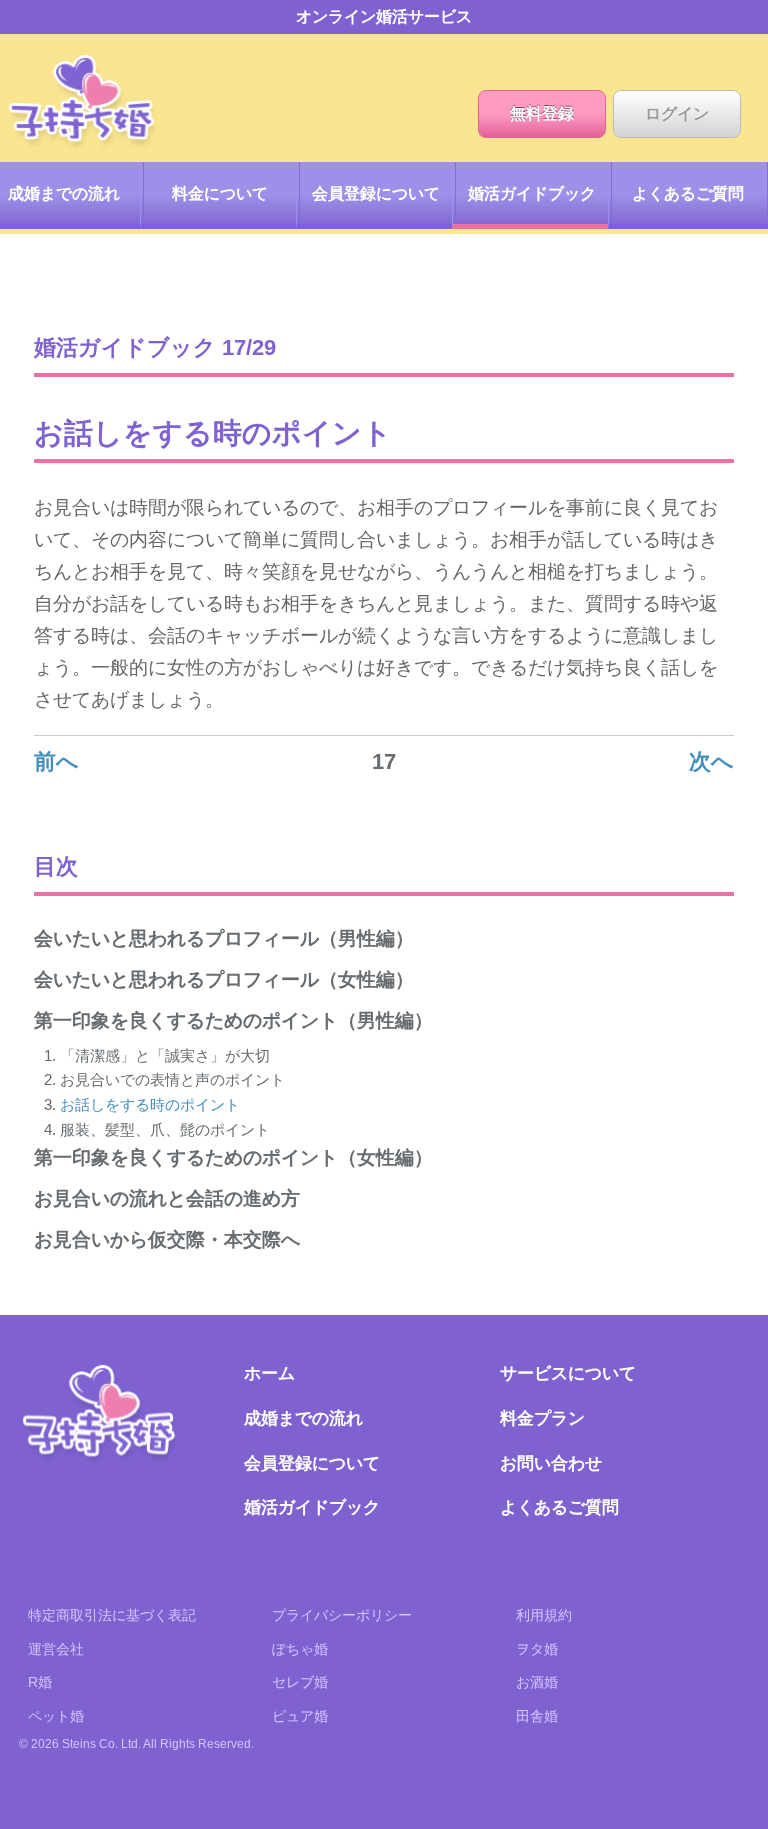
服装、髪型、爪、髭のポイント (165, 1129)
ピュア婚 (300, 1716)
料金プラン (542, 1418)
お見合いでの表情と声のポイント (172, 1079)
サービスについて (568, 1373)
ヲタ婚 (537, 1649)
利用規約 (544, 1615)
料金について (220, 193)
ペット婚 (56, 1716)
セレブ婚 (300, 1682)
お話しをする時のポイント (150, 1104)
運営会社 (56, 1649)
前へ (56, 761)
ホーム (84, 103)
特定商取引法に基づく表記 (112, 1615)
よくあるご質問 (688, 193)
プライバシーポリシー (342, 1615)
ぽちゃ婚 (300, 1649)
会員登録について (376, 193)
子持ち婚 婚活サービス (101, 1415)
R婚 (40, 1682)
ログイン (677, 113)
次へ (711, 761)
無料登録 (542, 113)
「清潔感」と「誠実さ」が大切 (165, 1055)
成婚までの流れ (303, 1418)
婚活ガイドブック (532, 193)
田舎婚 (537, 1716)
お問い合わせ (551, 1463)
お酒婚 (537, 1682)
